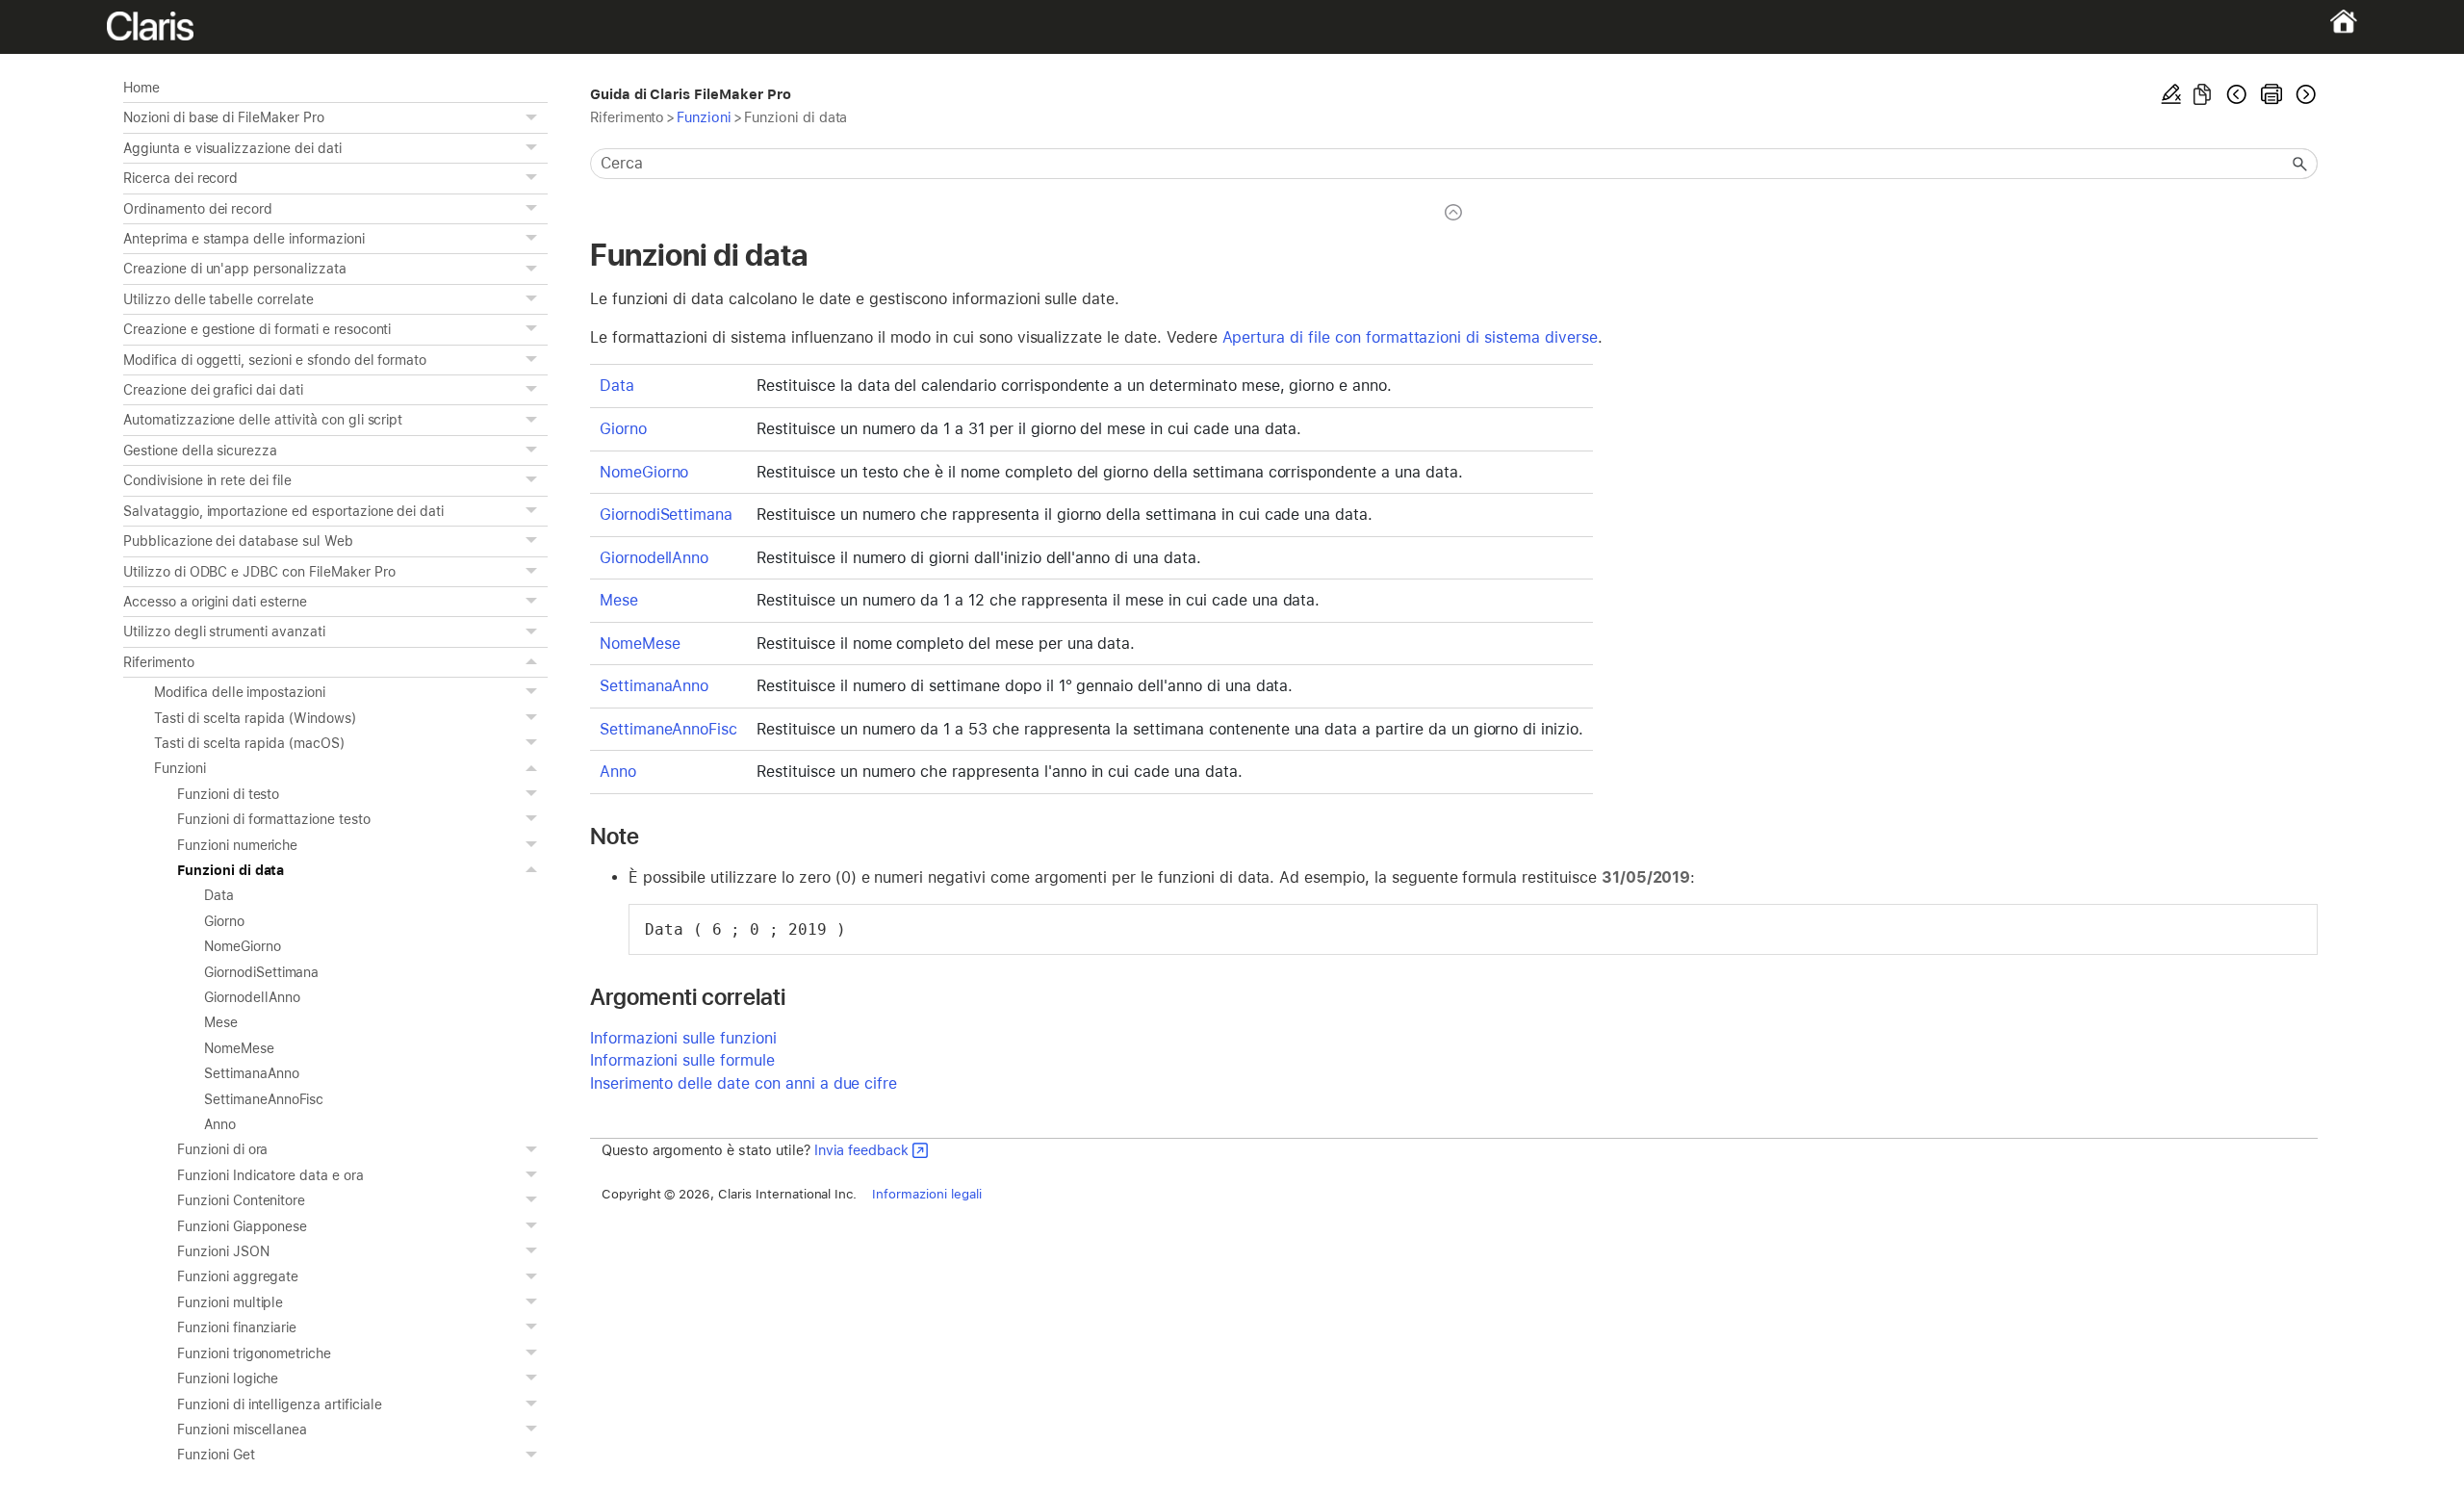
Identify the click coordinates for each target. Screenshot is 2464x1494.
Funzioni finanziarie (237, 1327)
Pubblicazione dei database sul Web (238, 541)
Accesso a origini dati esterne (215, 602)
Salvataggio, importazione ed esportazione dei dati (283, 511)
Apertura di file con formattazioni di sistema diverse (1410, 337)
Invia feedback (861, 1150)
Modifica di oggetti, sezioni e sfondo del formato (275, 360)
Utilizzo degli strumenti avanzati (224, 631)
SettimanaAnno (252, 1073)
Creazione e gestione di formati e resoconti (257, 329)
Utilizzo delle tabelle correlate (218, 299)
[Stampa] (2271, 94)
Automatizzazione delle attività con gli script (263, 420)
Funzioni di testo (228, 794)
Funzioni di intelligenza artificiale (280, 1404)
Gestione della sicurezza (200, 451)
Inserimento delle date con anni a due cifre (744, 1083)
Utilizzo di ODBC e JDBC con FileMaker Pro (259, 572)
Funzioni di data (231, 870)
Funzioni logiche (228, 1378)
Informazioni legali (926, 1194)
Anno (220, 1124)
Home (141, 88)
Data (219, 895)
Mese (221, 1022)
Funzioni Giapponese (242, 1226)
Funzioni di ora (222, 1149)
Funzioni (180, 768)
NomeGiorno (243, 946)
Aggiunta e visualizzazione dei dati (232, 148)
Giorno (224, 921)
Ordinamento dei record (198, 209)
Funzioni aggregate (238, 1276)
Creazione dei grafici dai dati (213, 390)
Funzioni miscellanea (242, 1430)
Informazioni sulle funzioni (683, 1038)
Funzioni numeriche (237, 845)
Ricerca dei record (180, 178)
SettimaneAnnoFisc (264, 1099)
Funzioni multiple (230, 1302)
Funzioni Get (216, 1455)
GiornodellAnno (252, 997)
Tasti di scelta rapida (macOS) (249, 743)
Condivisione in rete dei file (207, 480)
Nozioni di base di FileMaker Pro (224, 117)
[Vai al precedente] (2237, 94)
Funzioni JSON (223, 1251)
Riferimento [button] (159, 662)
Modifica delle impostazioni (240, 692)
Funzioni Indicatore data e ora (270, 1175)
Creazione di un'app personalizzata (235, 269)
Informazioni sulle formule (682, 1060)
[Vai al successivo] (2304, 94)
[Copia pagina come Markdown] (2202, 94)
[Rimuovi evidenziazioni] (2171, 94)
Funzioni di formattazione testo (274, 819)
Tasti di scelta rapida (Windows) (255, 718)
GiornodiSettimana (261, 972)
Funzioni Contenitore (241, 1200)
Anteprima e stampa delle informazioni (244, 239)
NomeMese (239, 1048)
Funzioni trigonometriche (254, 1353)
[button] (534, 117)
